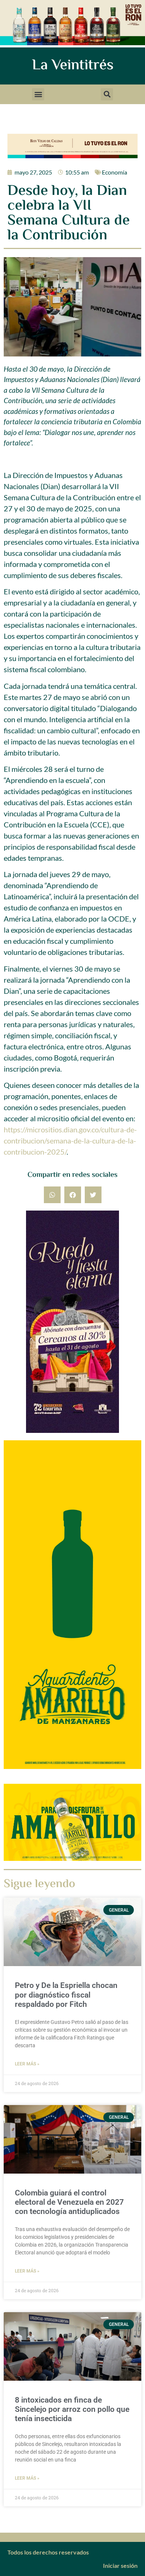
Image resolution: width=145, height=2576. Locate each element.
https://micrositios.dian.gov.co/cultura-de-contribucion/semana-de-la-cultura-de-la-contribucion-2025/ (70, 1141)
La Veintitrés (73, 66)
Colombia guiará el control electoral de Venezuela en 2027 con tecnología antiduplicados (69, 2202)
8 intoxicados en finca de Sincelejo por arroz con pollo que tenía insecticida (72, 2409)
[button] (38, 94)
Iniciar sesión (120, 2565)
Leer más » (27, 2064)
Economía (115, 172)
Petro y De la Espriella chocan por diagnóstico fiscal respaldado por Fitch (66, 1995)
